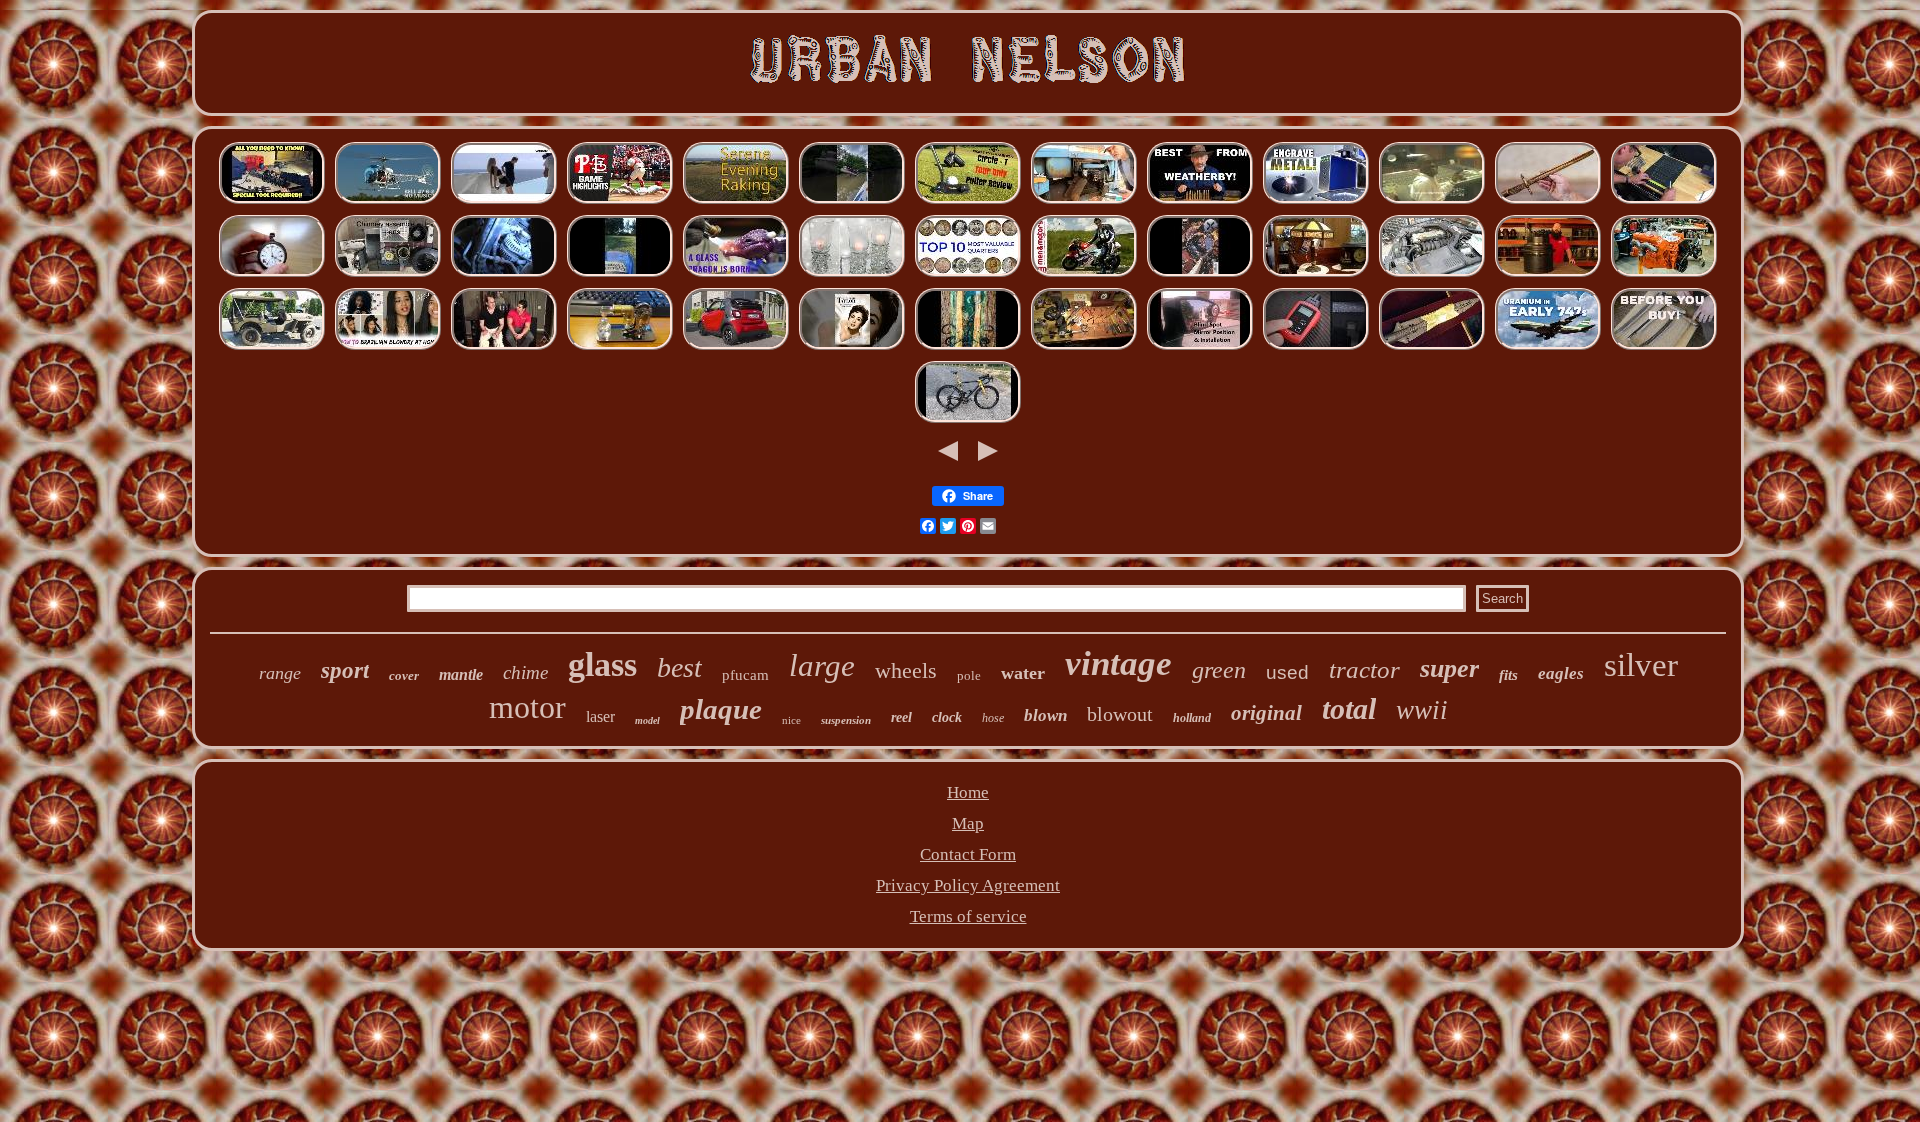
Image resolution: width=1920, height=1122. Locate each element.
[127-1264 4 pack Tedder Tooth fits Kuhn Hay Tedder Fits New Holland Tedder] (620, 274)
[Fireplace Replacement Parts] (388, 274)
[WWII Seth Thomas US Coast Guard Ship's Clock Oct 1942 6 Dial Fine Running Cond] (1084, 347)
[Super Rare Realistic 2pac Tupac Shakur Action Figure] (1432, 201)
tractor (1364, 669)
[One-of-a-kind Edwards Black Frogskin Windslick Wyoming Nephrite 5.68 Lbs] (968, 347)
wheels (906, 670)
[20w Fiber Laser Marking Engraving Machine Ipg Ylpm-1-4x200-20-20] (1316, 201)
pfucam (745, 675)
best (679, 667)
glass (602, 664)
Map (968, 823)
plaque (721, 709)
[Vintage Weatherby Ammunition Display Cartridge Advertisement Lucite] (1200, 201)
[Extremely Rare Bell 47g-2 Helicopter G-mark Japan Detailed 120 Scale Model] (388, 201)
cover (404, 675)
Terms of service (968, 916)
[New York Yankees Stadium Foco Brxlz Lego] (620, 201)
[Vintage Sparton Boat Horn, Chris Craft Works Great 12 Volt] (852, 201)
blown (1045, 715)
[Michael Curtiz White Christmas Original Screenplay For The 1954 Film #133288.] (852, 347)
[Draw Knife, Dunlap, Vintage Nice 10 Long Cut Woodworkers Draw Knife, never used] (1664, 347)
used (1287, 672)
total (1349, 708)
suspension (846, 720)
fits (1508, 675)
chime (525, 672)
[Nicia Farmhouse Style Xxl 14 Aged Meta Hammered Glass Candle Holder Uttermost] (852, 274)
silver (1641, 665)
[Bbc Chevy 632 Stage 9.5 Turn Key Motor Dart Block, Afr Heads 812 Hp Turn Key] (1664, 274)
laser (600, 716)
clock (947, 717)
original (1266, 713)
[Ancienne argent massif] (272, 274)
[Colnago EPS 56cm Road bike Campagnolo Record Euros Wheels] (968, 420)
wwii (1422, 710)
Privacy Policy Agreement (968, 885)
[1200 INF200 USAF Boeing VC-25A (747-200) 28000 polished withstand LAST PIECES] (1548, 347)
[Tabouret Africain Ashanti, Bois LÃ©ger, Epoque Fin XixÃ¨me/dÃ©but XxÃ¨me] (504, 201)
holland (1192, 718)
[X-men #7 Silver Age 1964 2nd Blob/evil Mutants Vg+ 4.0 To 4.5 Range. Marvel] (1200, 274)
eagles (1561, 673)
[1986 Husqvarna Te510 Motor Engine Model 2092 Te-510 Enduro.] (620, 347)
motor (527, 707)
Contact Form (968, 854)
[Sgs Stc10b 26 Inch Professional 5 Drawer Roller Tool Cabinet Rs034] (1664, 201)
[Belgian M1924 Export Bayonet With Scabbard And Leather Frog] (1548, 201)
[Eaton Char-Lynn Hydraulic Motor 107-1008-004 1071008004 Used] (1548, 274)
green (1219, 670)
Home (968, 792)
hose (993, 718)
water (1023, 673)
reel (901, 717)
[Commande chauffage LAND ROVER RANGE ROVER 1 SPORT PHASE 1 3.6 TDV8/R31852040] (504, 274)
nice (791, 720)
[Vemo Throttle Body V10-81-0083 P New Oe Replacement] (1432, 274)
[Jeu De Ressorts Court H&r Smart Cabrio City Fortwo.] (736, 347)
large (822, 665)
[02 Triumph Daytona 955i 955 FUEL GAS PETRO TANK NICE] (1084, 274)
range (280, 673)
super (1449, 668)
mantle (461, 674)
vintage (1118, 663)
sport (345, 670)
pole (969, 675)
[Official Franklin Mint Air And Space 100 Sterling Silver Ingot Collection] (968, 274)
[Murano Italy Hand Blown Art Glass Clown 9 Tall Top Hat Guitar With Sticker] (736, 274)
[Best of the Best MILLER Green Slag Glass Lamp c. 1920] (1316, 274)
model (647, 720)
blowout (1120, 714)
